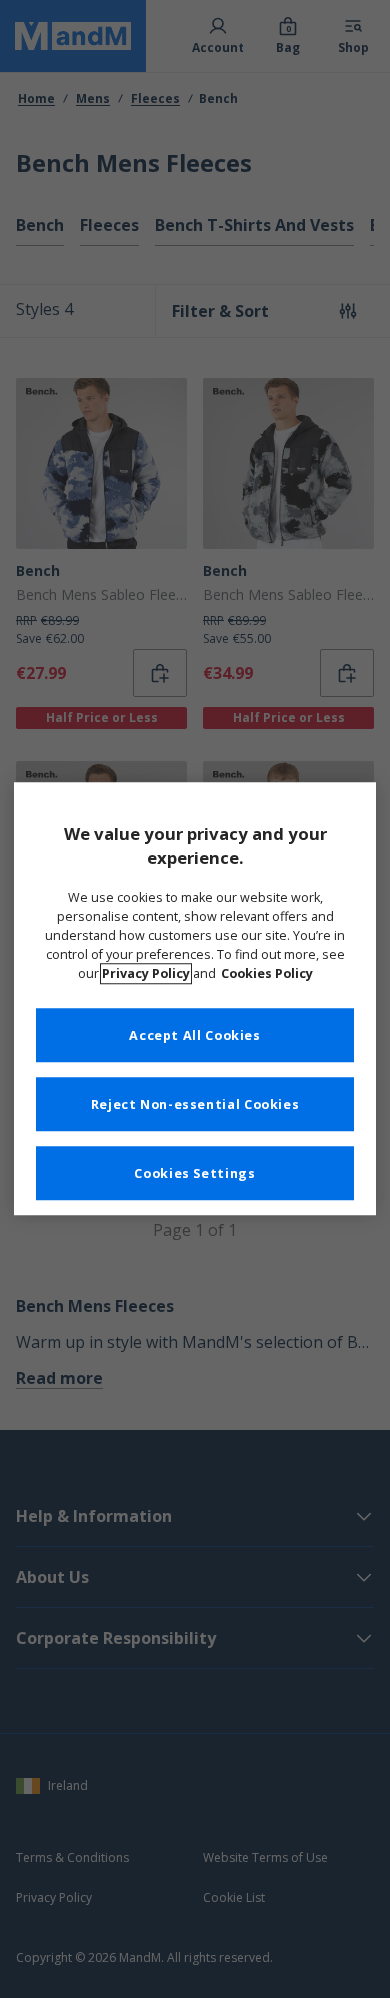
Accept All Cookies (194, 1035)
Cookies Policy (267, 973)
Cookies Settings (194, 1173)
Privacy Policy (146, 973)
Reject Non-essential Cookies (195, 1104)
